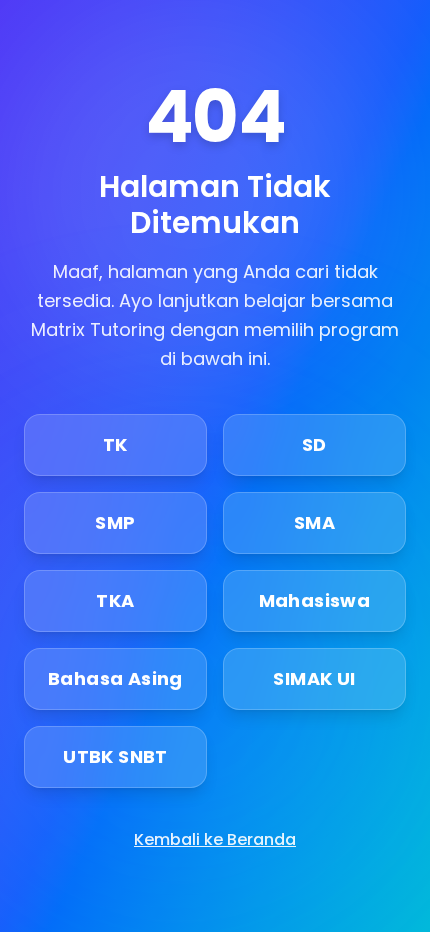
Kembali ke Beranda (215, 839)
